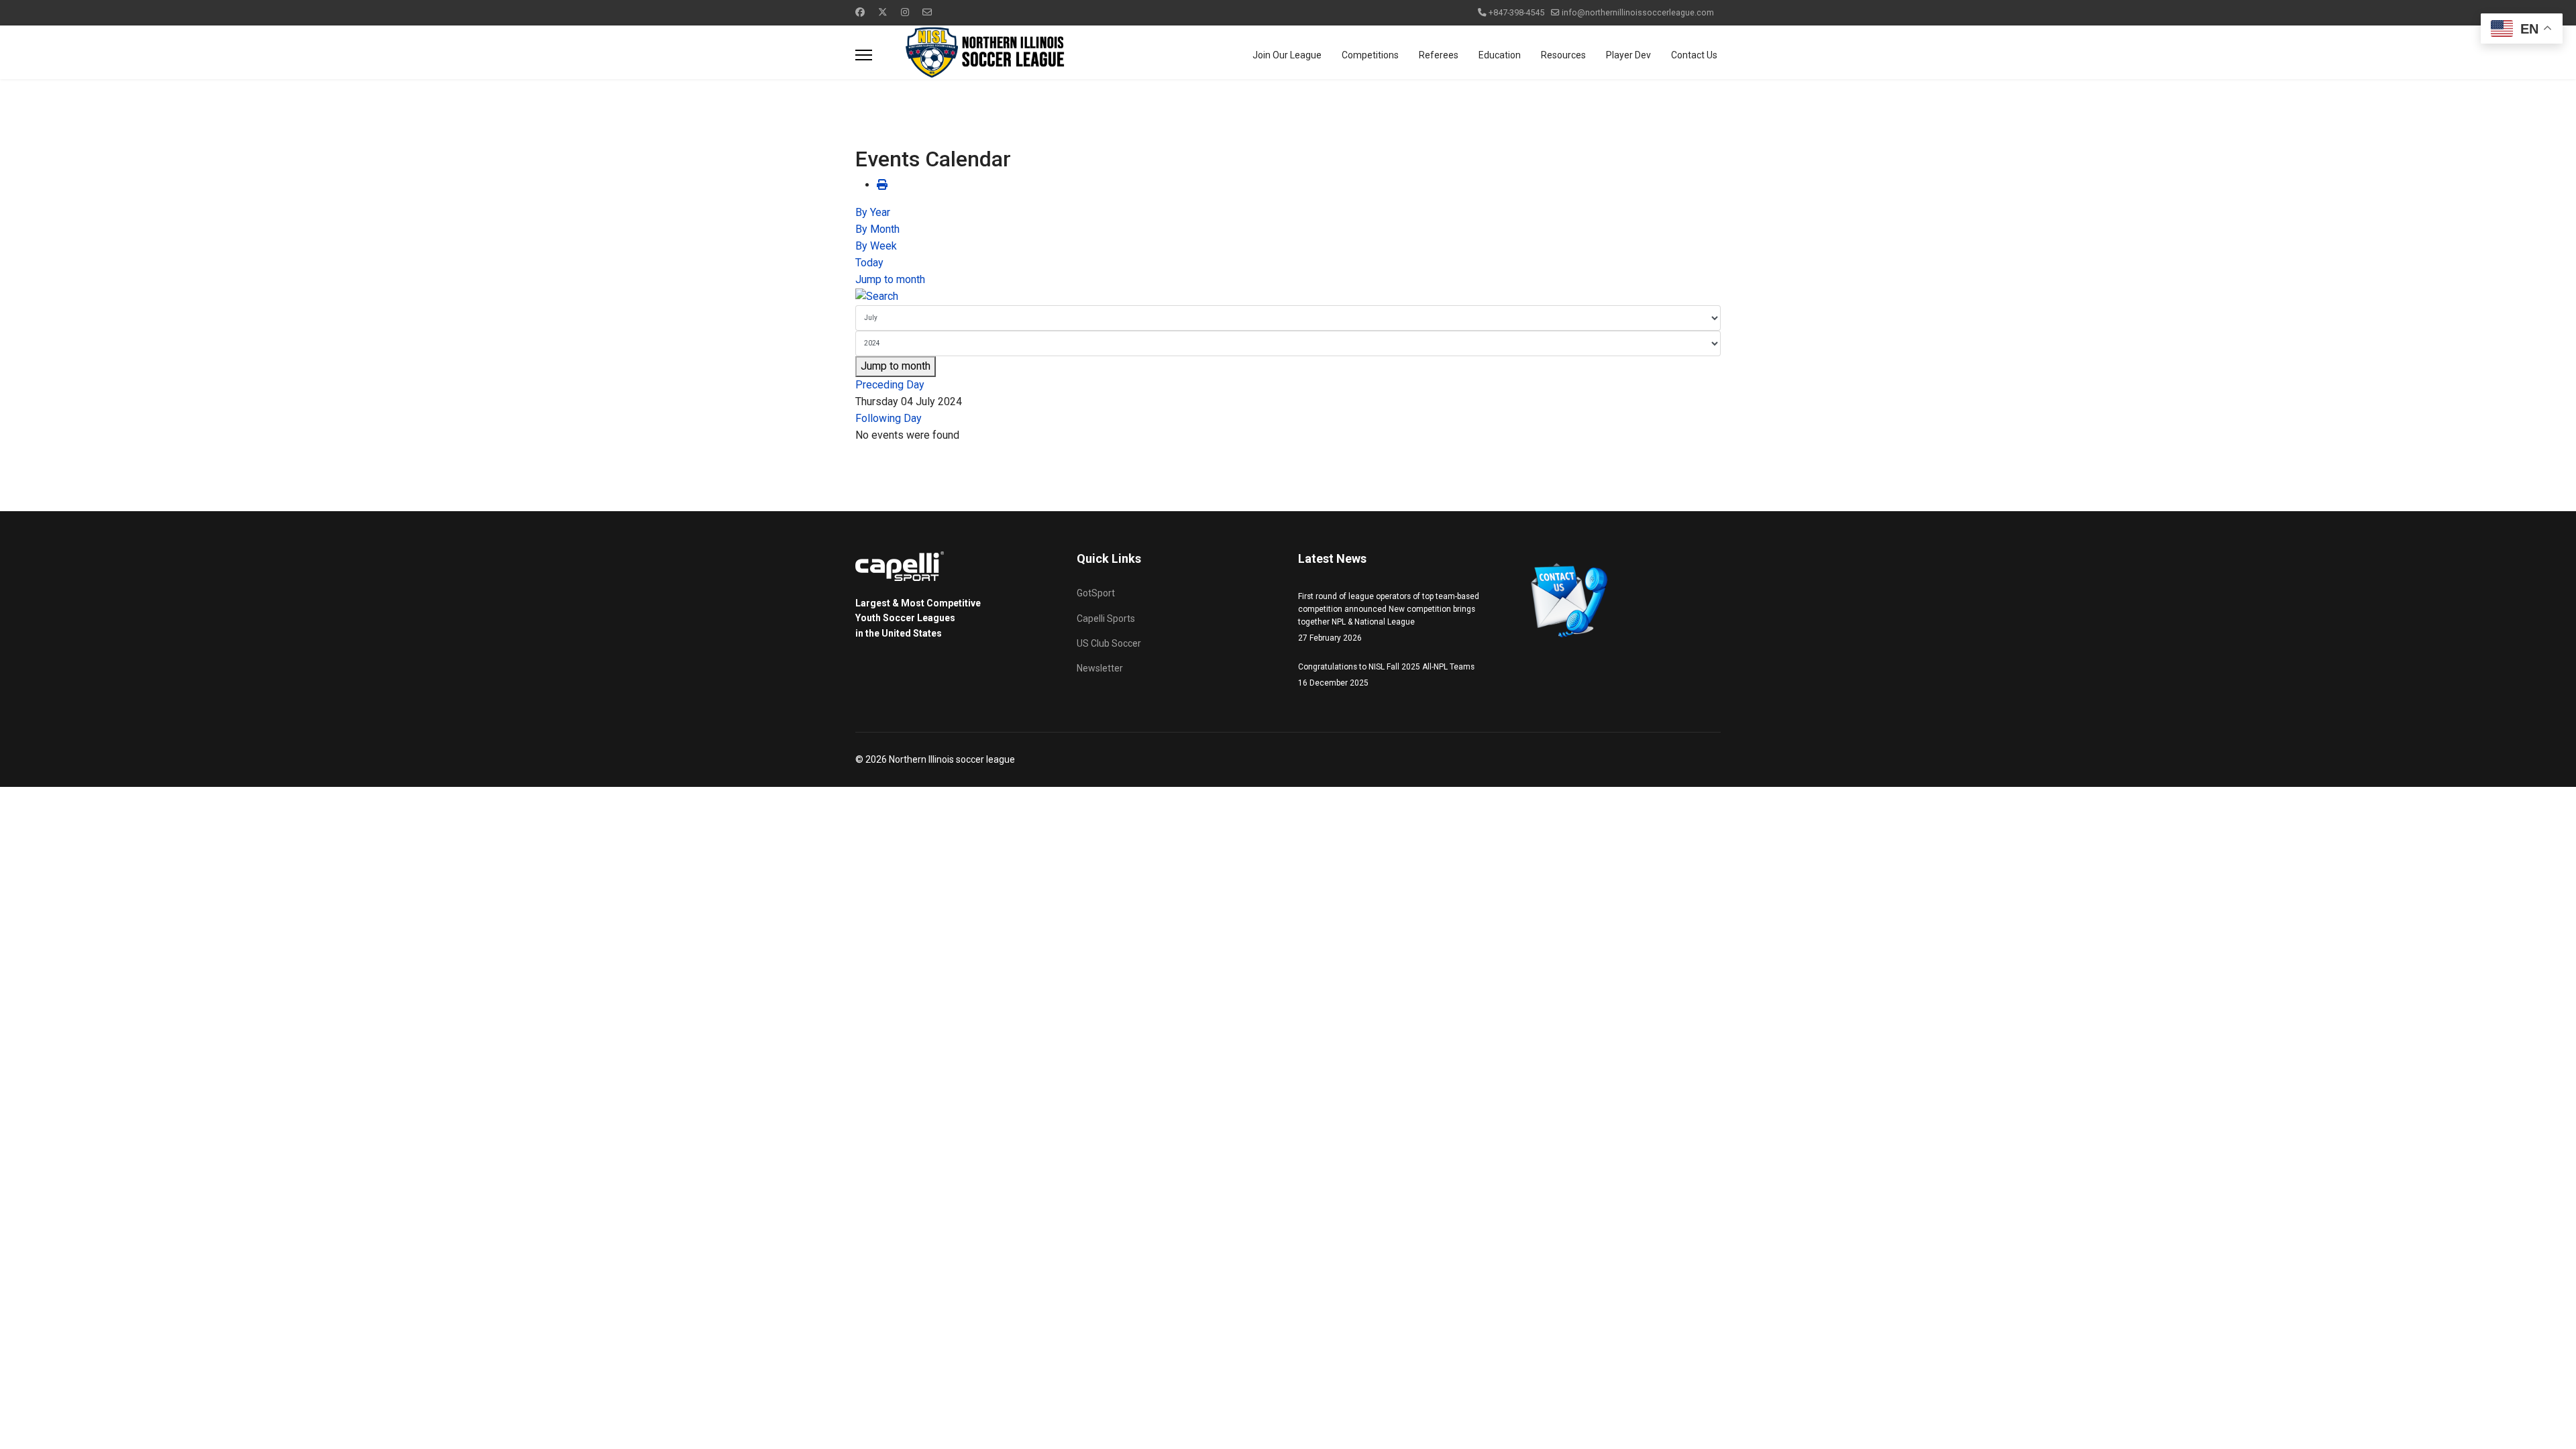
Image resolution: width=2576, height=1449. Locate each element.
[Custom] (927, 12)
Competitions (1370, 55)
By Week (876, 246)
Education (1500, 55)
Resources (1563, 55)
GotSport (1096, 593)
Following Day (889, 418)
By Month (877, 229)
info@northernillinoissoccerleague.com (1638, 12)
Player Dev (1628, 55)
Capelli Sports (1106, 619)
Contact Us (1694, 55)
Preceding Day (890, 385)
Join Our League (1287, 55)
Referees (1439, 55)
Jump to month (890, 279)
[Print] (882, 185)
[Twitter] (883, 12)
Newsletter (1100, 668)
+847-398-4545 (1516, 12)
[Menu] (864, 55)
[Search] (1288, 297)
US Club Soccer (1109, 643)
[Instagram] (905, 12)
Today (869, 263)
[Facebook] (860, 12)
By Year (873, 212)
